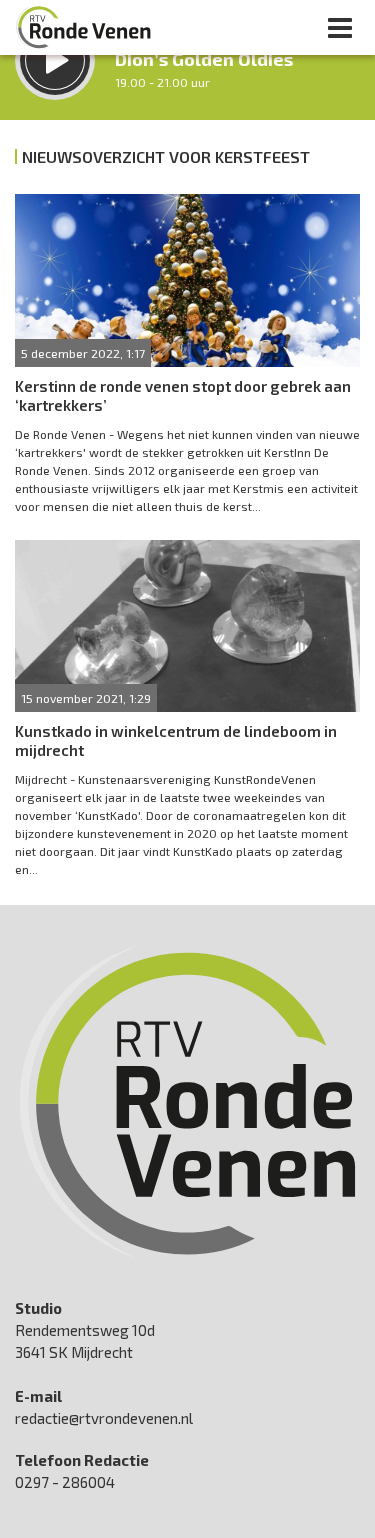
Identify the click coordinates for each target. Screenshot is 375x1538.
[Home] (84, 27)
